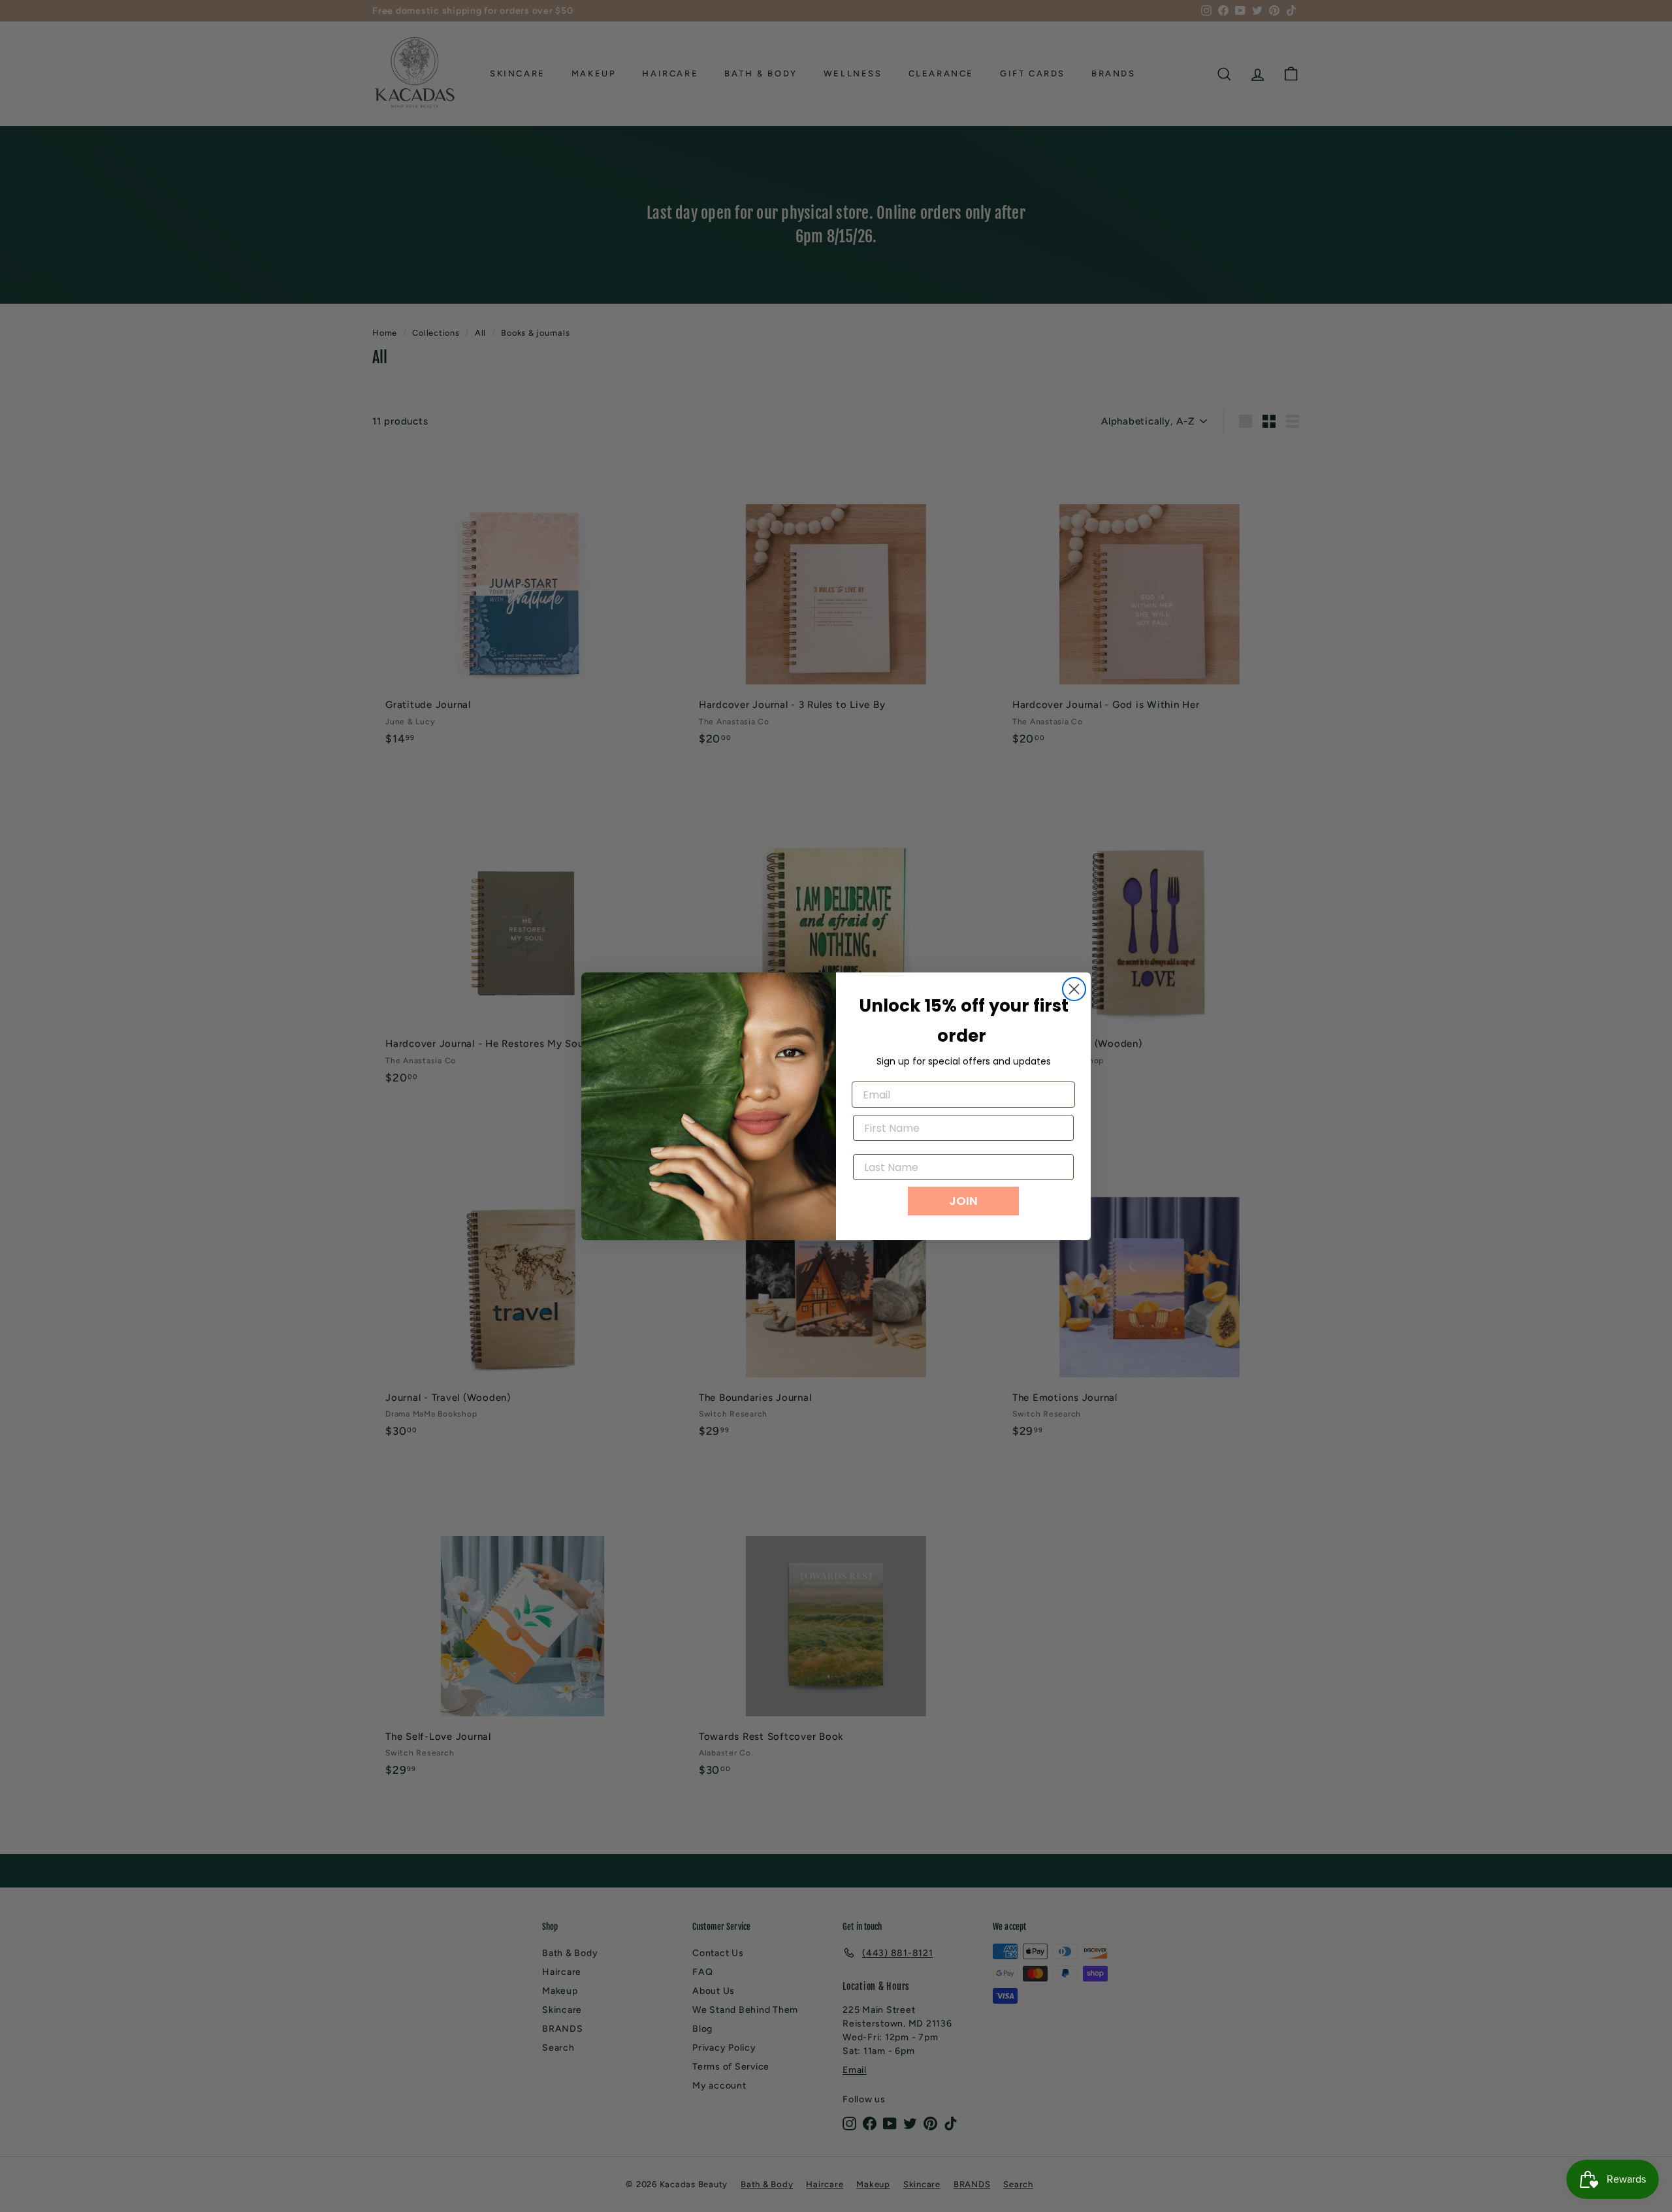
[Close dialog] (1074, 989)
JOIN (963, 1201)
